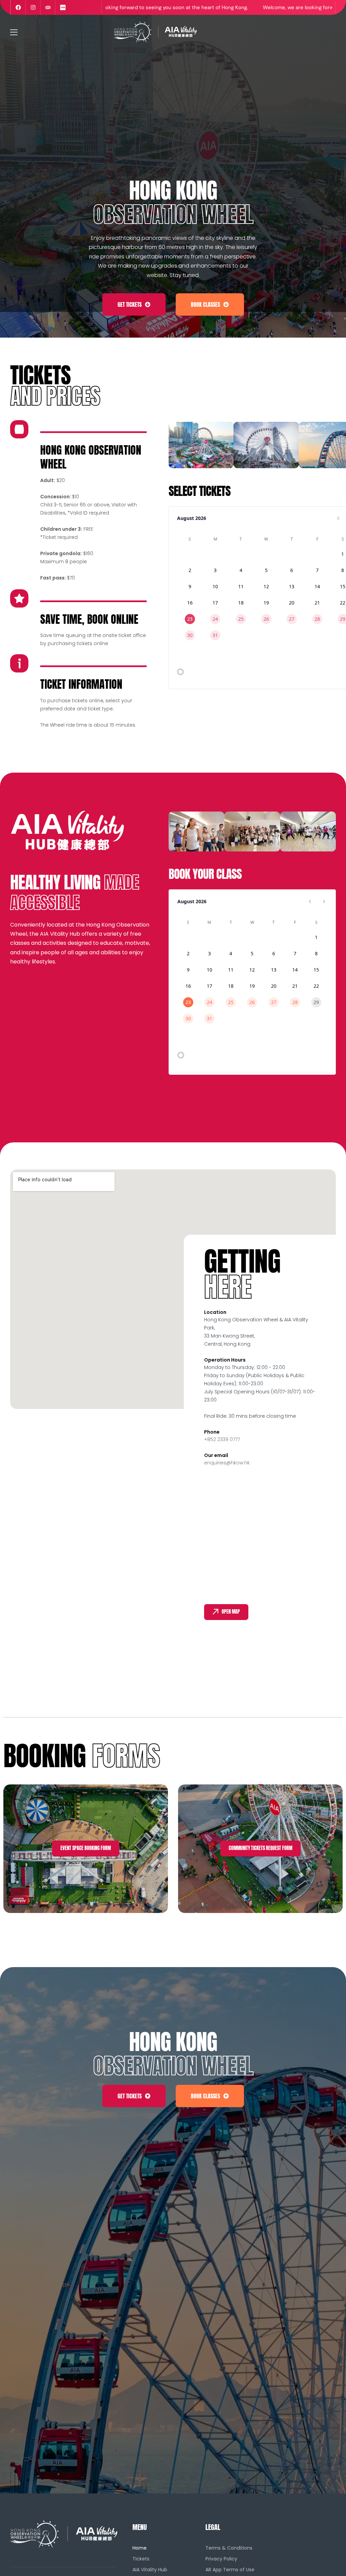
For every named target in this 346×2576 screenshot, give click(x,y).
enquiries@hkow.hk (227, 1463)
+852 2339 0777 (222, 1439)
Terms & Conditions (229, 2548)
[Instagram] (33, 7)
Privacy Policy (221, 2559)
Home (140, 2548)
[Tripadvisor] (48, 7)
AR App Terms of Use (230, 2570)
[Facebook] (18, 7)
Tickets (141, 2559)
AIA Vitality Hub (150, 2570)
